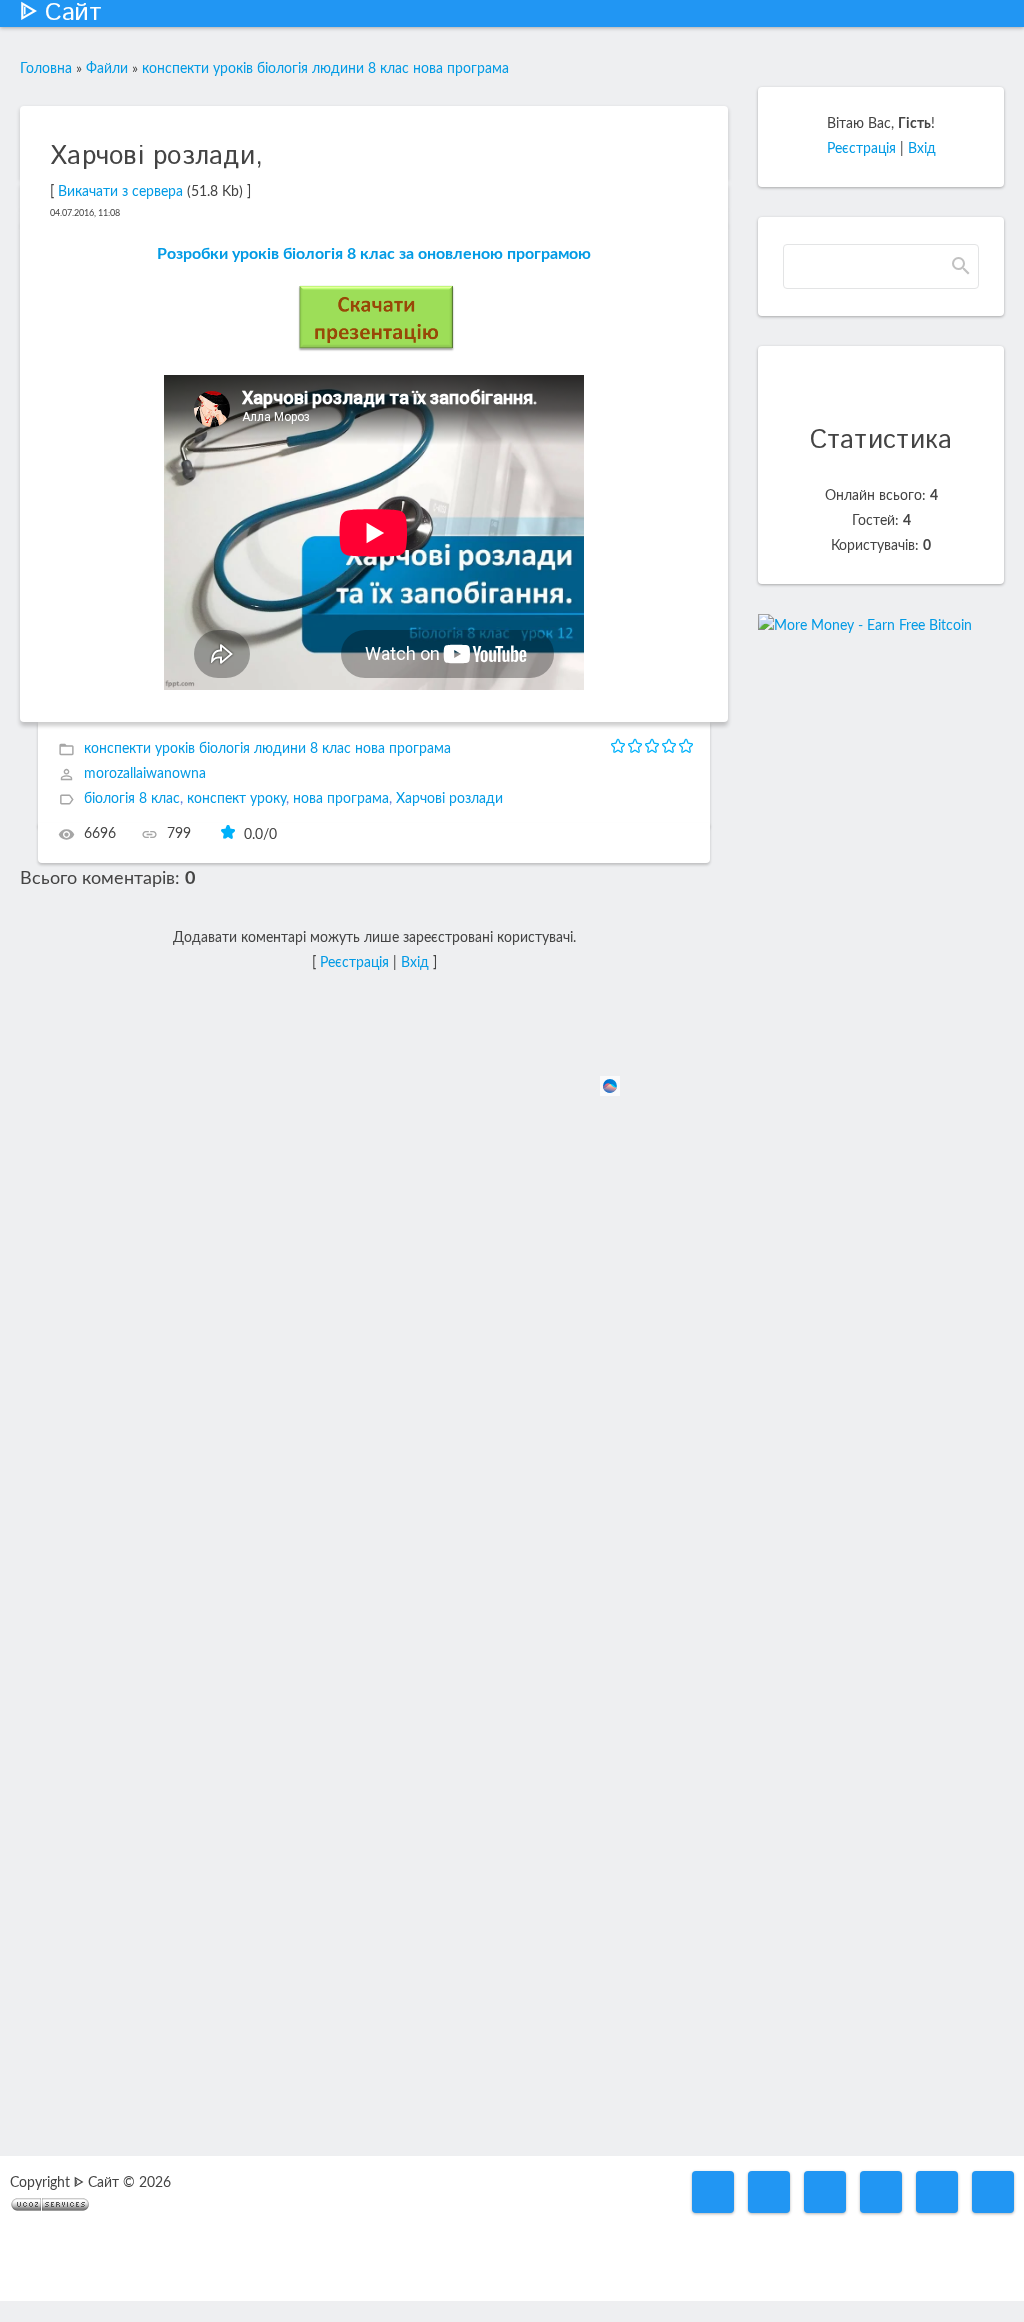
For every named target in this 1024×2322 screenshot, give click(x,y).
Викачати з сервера (120, 192)
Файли (107, 69)
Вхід (415, 963)
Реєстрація (354, 963)
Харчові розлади (449, 800)
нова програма (341, 800)
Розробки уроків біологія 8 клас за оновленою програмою (374, 254)
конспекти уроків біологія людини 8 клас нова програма (325, 69)
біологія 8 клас (132, 800)
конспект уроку (236, 800)
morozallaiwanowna (145, 775)
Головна (46, 69)
